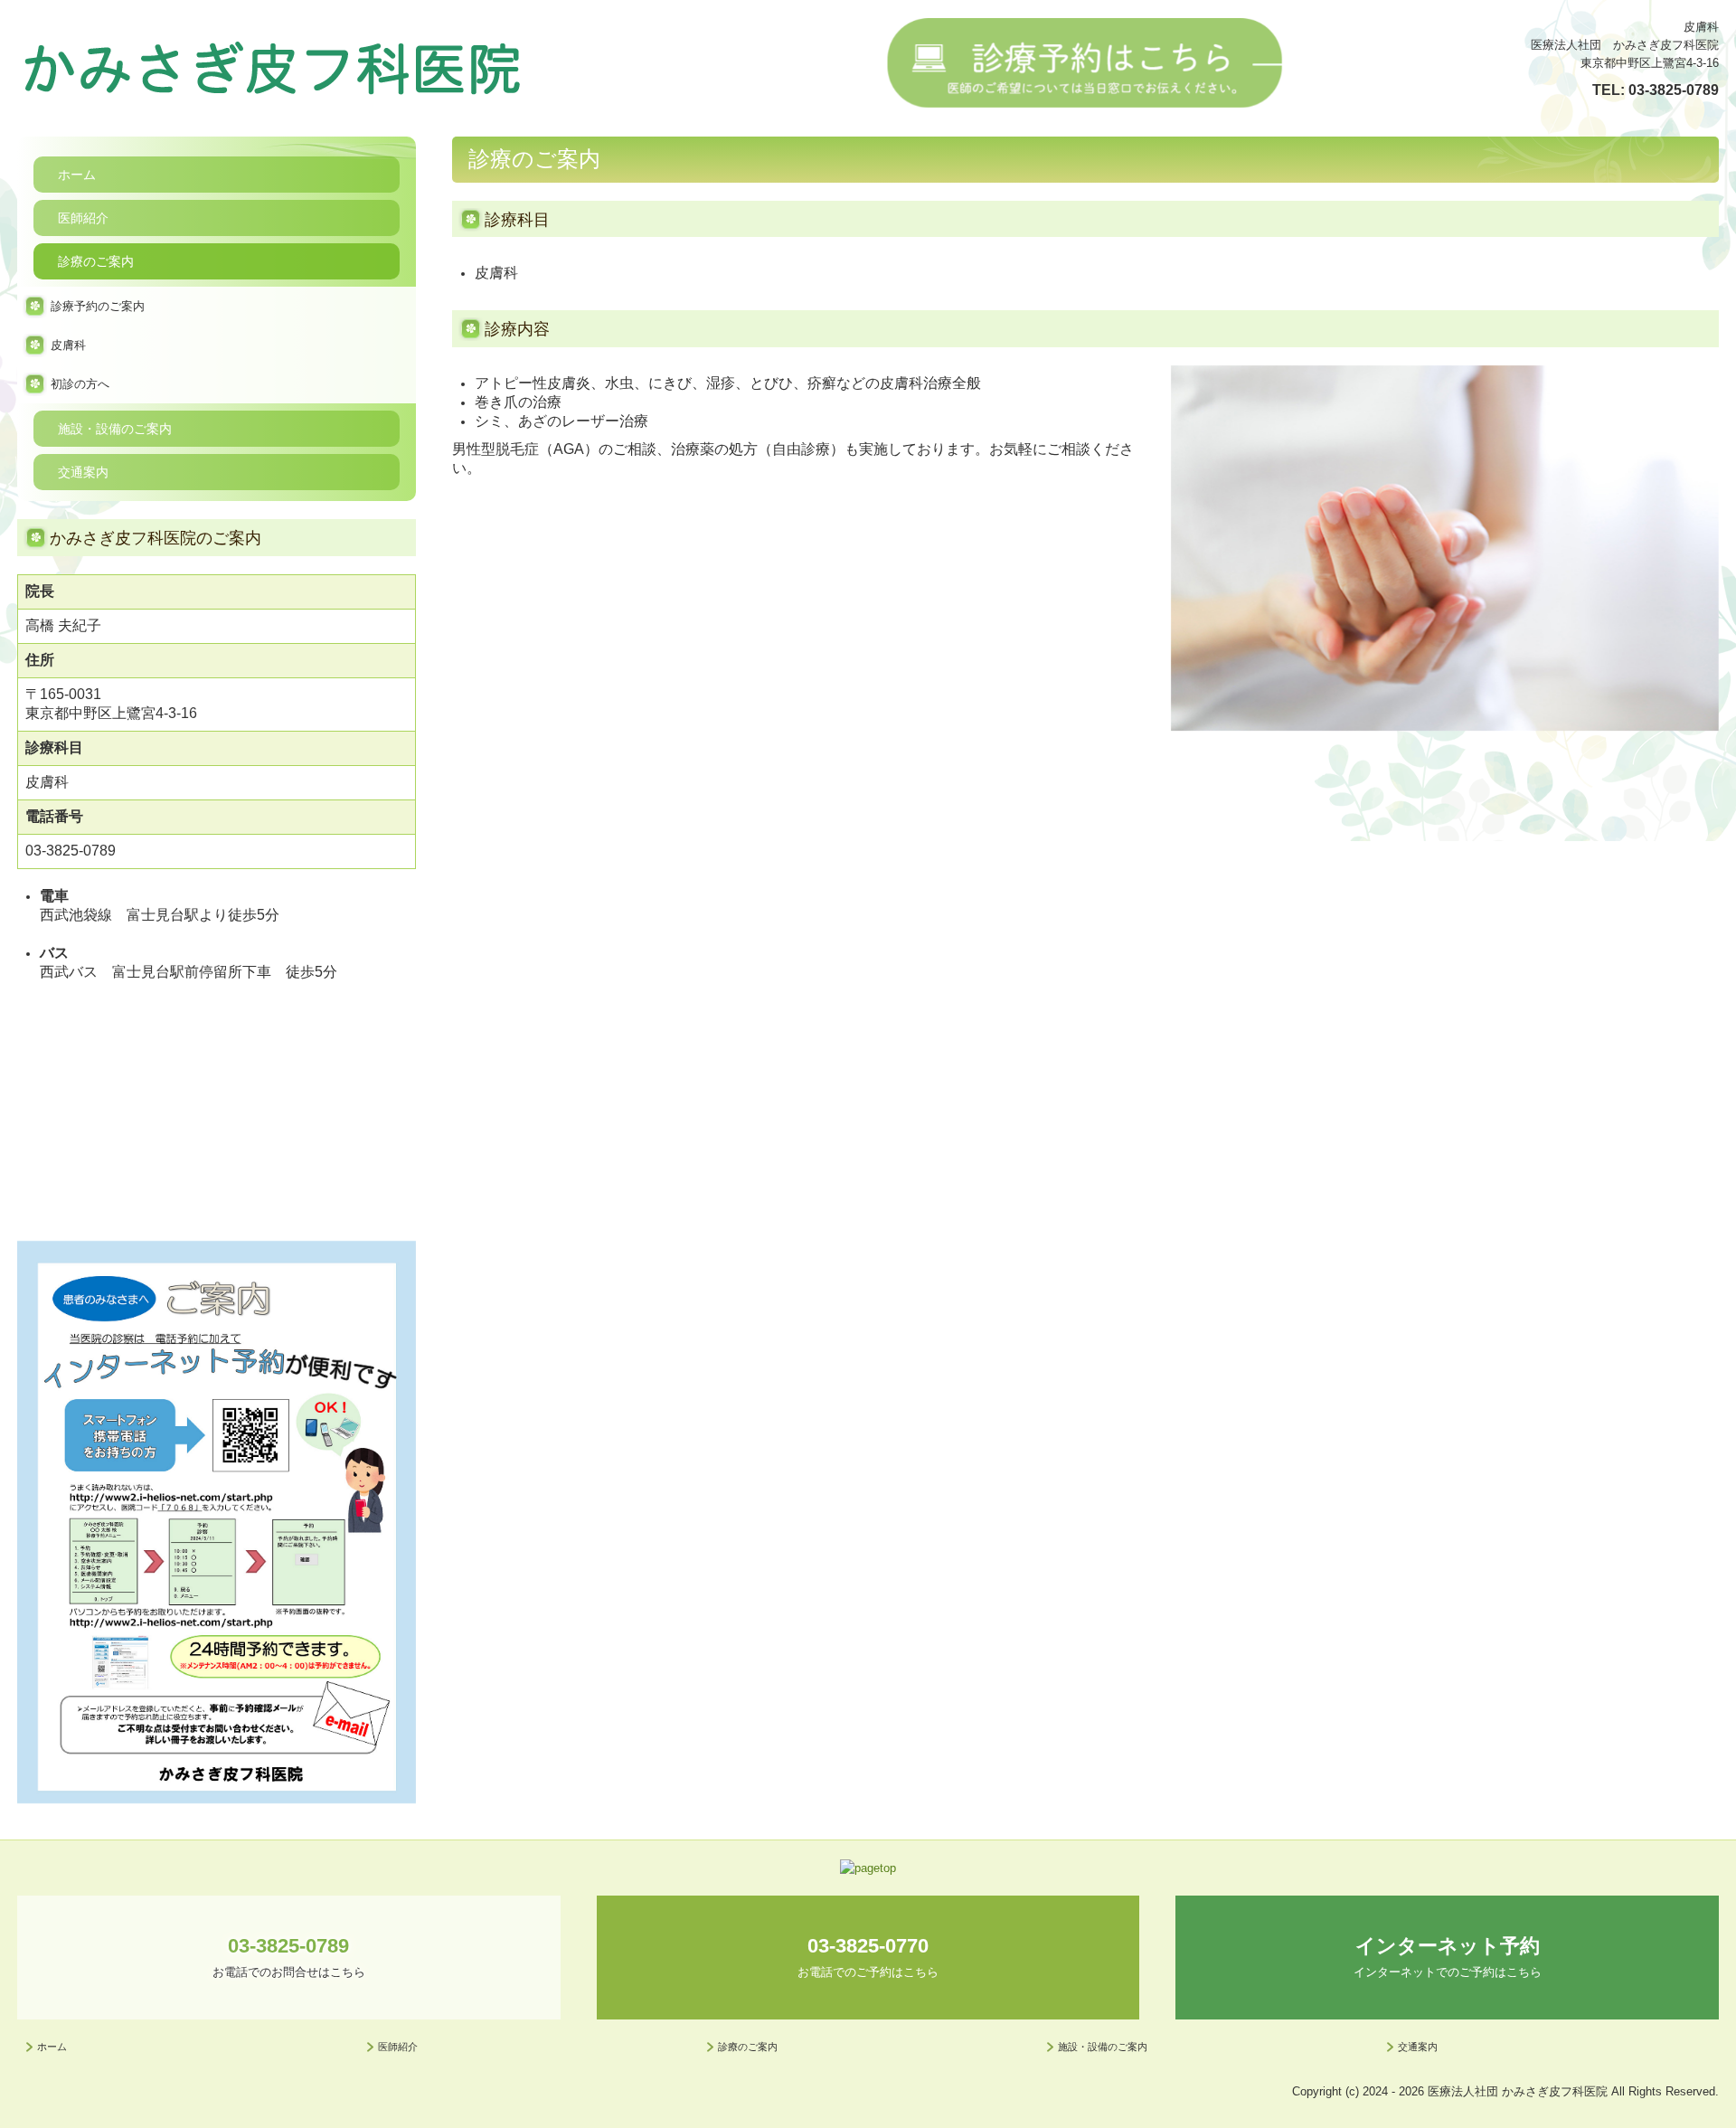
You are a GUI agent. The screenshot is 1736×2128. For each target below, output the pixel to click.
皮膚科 (68, 345)
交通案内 (83, 472)
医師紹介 (83, 218)
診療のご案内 (96, 261)
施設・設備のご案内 (115, 429)
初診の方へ (80, 384)
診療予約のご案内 (98, 306)
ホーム (77, 175)
